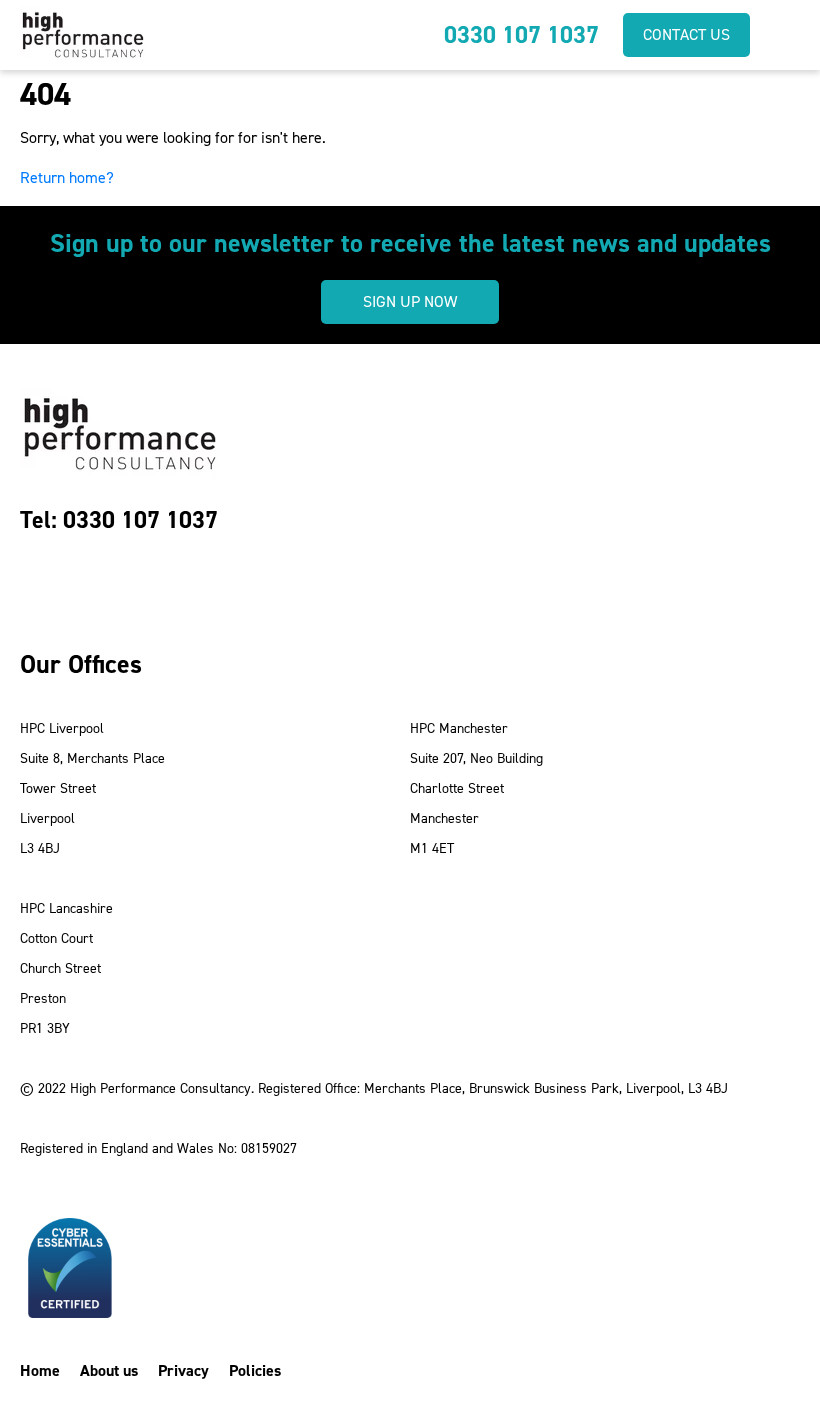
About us (109, 1370)
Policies (255, 1370)
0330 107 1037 (521, 35)
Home (40, 1370)
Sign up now (410, 301)
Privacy (183, 1370)
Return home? (67, 177)
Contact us (686, 34)
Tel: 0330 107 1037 (119, 520)
